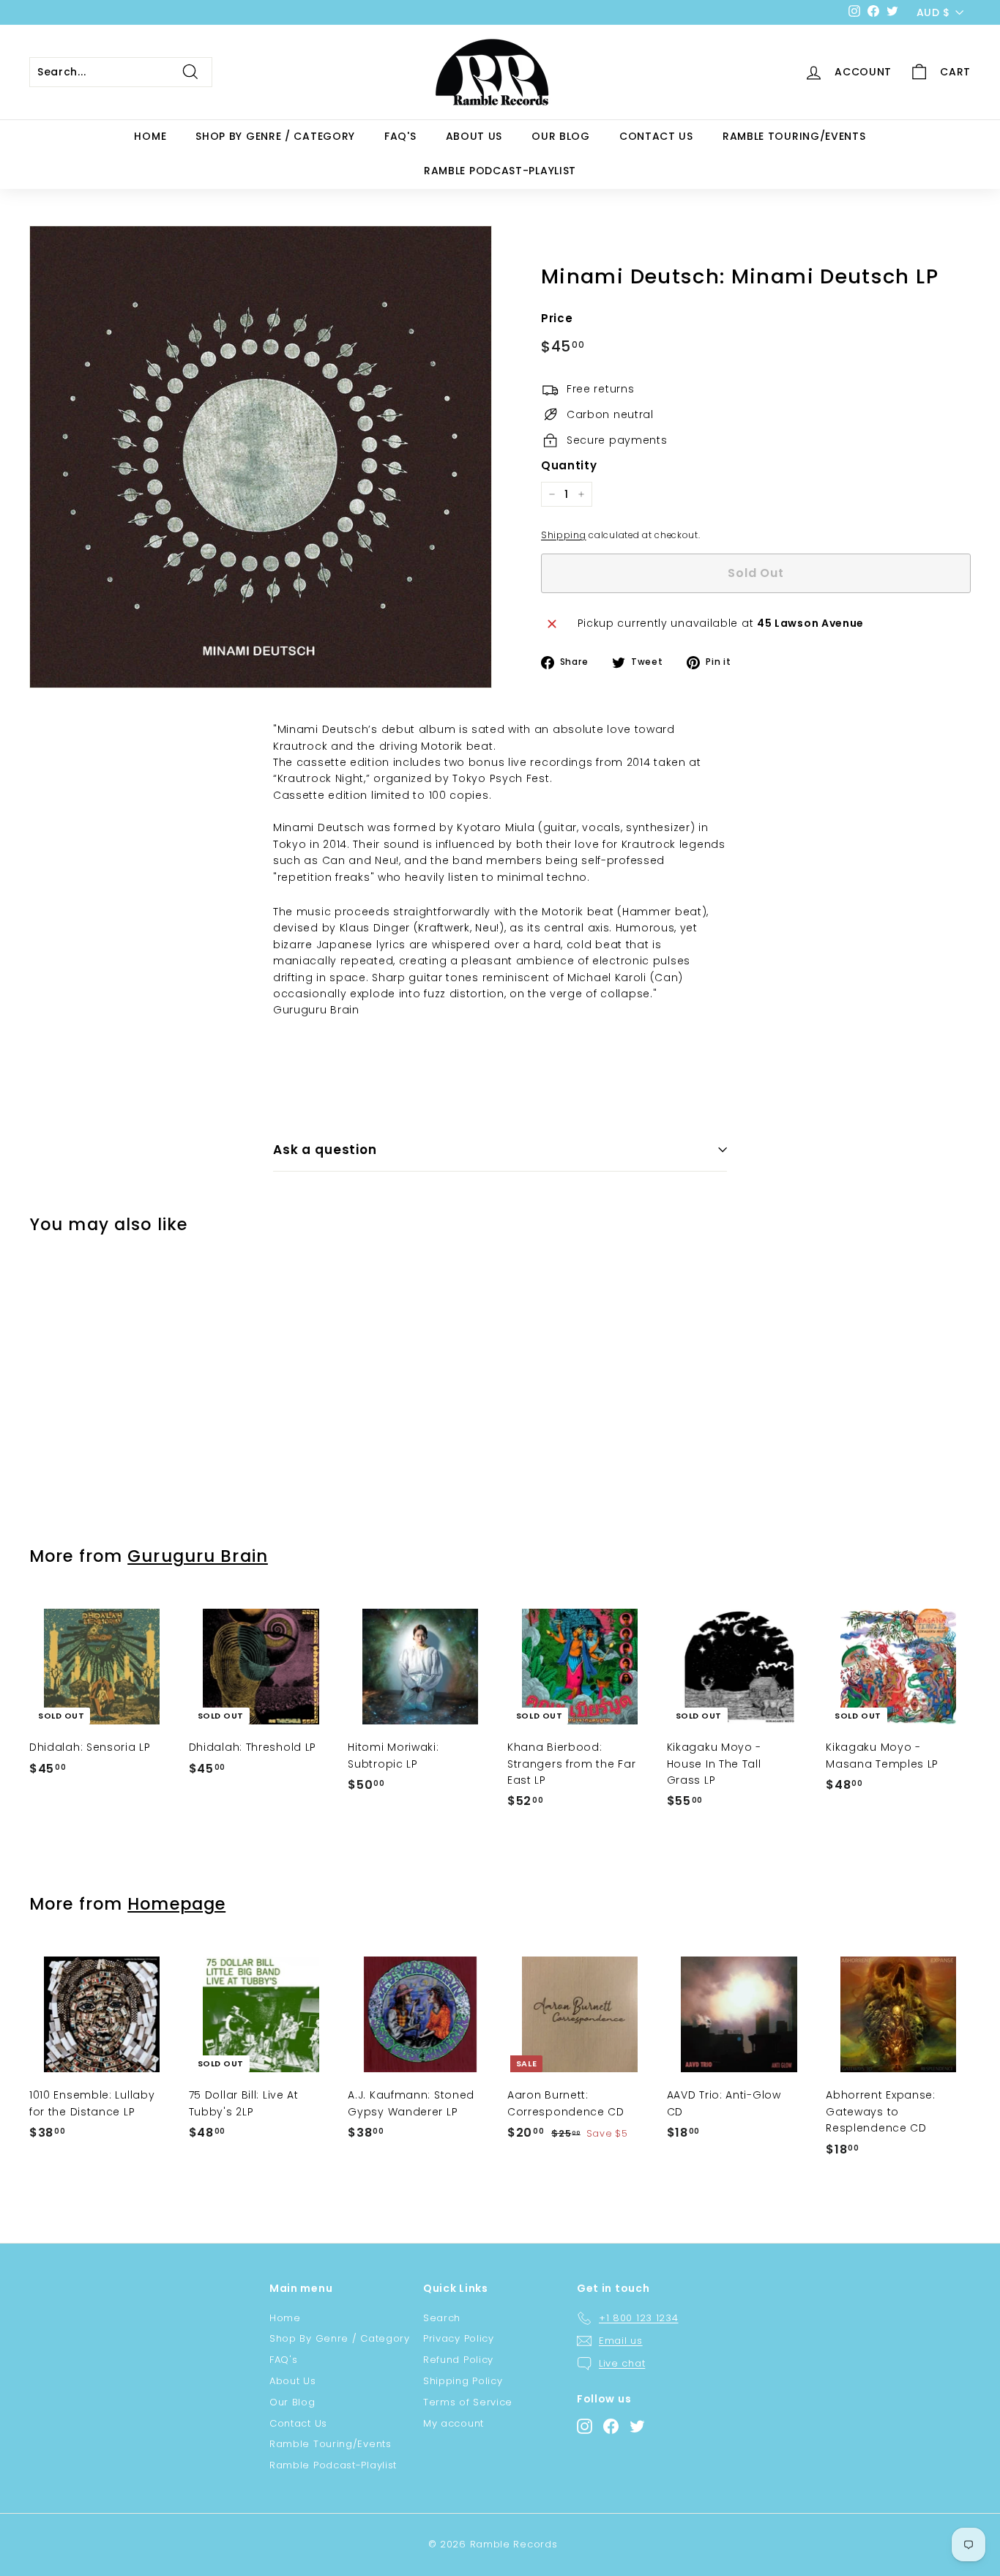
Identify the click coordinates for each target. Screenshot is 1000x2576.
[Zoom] (261, 457)
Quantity (569, 465)
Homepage (176, 1904)
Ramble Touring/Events (794, 136)
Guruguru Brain (198, 1556)
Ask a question (325, 1150)
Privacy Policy (459, 2338)
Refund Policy (458, 2360)
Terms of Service (468, 2402)
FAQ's (400, 136)
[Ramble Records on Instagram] (585, 2426)
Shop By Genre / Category (275, 136)
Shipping (564, 535)
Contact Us (656, 136)
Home (150, 136)
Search (442, 2318)
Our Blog (561, 136)
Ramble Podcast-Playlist (500, 171)
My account (454, 2423)
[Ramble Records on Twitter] (637, 2426)
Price (557, 318)
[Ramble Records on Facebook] (611, 2426)
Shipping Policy (463, 2381)
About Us (474, 136)
